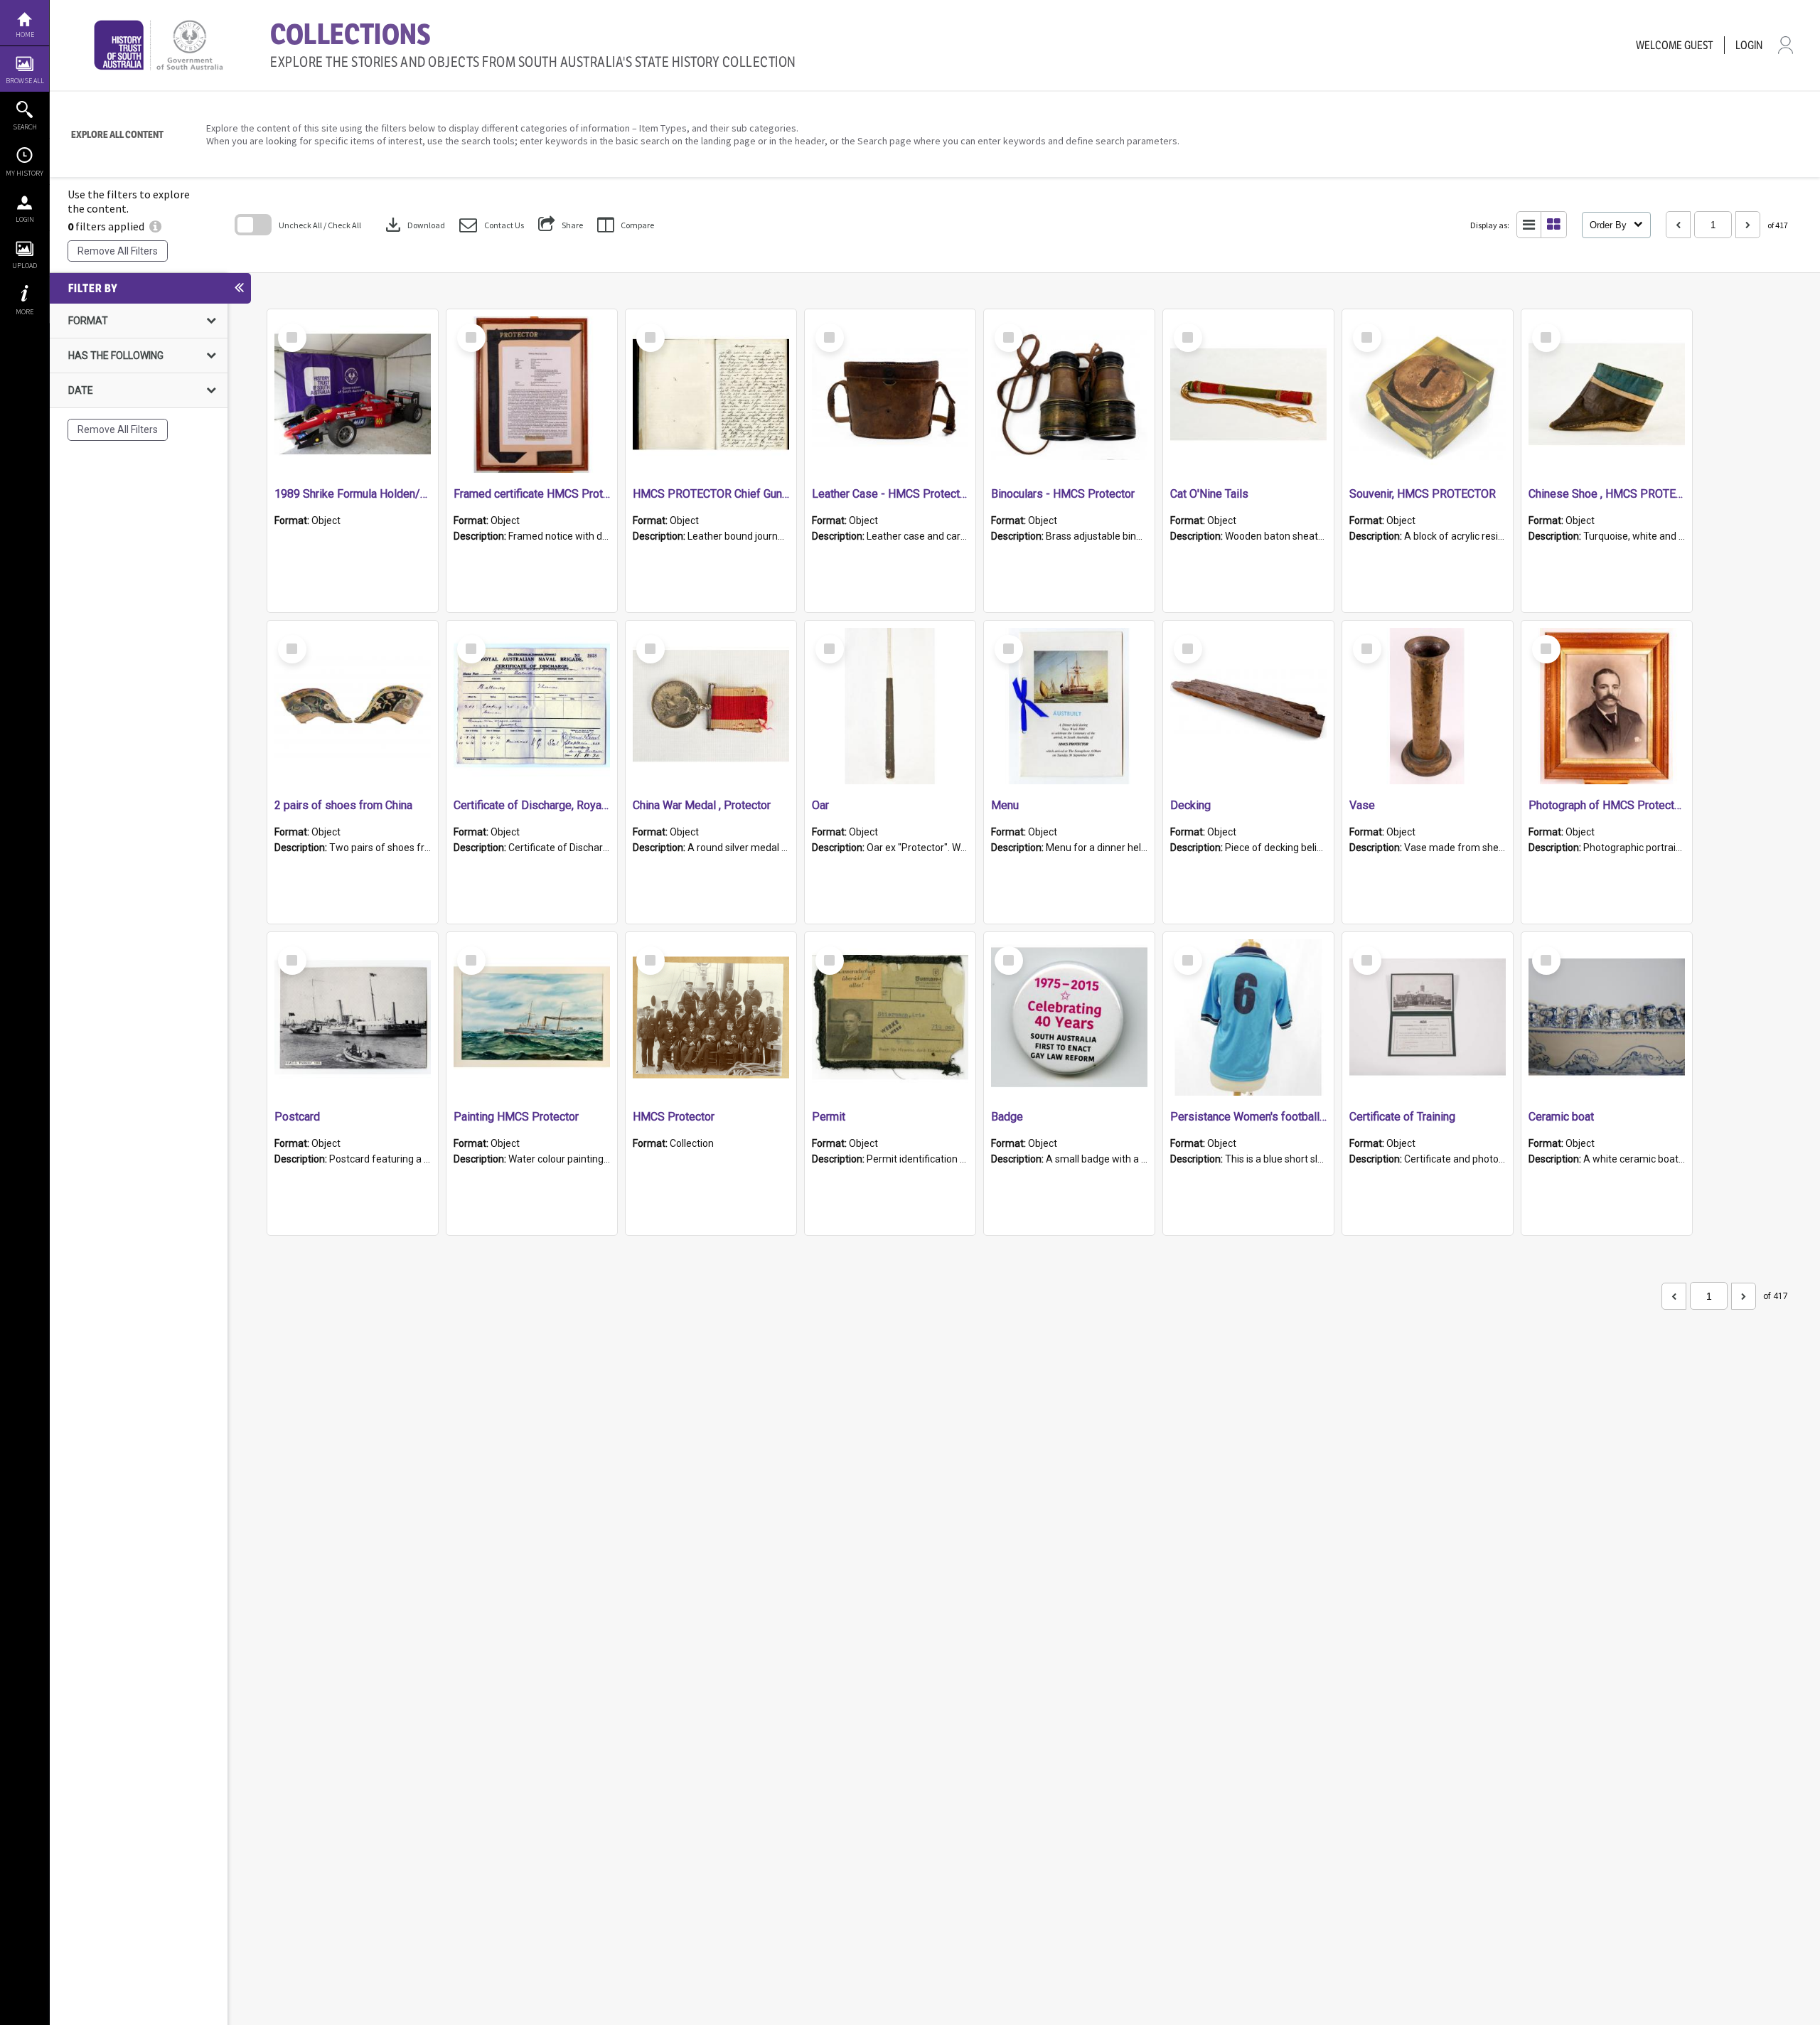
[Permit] (890, 1017)
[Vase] (1428, 706)
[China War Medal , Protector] (711, 706)
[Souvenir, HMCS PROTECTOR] (1428, 395)
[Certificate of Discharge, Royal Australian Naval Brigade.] (532, 706)
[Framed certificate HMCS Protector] (532, 395)
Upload (25, 266)
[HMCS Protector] (711, 1017)
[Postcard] (353, 1017)
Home (25, 34)
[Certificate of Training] (1428, 1017)
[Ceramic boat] (1607, 1017)
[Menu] (1069, 706)
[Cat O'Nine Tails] (1248, 395)
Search (25, 127)
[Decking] (1248, 706)
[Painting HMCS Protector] (532, 1017)
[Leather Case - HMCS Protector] (890, 395)
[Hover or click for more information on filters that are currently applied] (155, 226)
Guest (1699, 45)
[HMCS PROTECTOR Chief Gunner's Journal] (711, 395)
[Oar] (890, 706)
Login (25, 219)
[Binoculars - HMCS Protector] (1069, 395)
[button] (492, 225)
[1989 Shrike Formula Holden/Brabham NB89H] (353, 395)
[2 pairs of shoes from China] (353, 706)
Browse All (25, 81)
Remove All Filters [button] (118, 251)
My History (25, 173)
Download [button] (414, 225)
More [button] (25, 312)
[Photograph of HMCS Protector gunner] (1607, 706)
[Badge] (1069, 1017)
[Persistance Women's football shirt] (1248, 1017)
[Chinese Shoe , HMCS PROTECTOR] (1607, 395)
